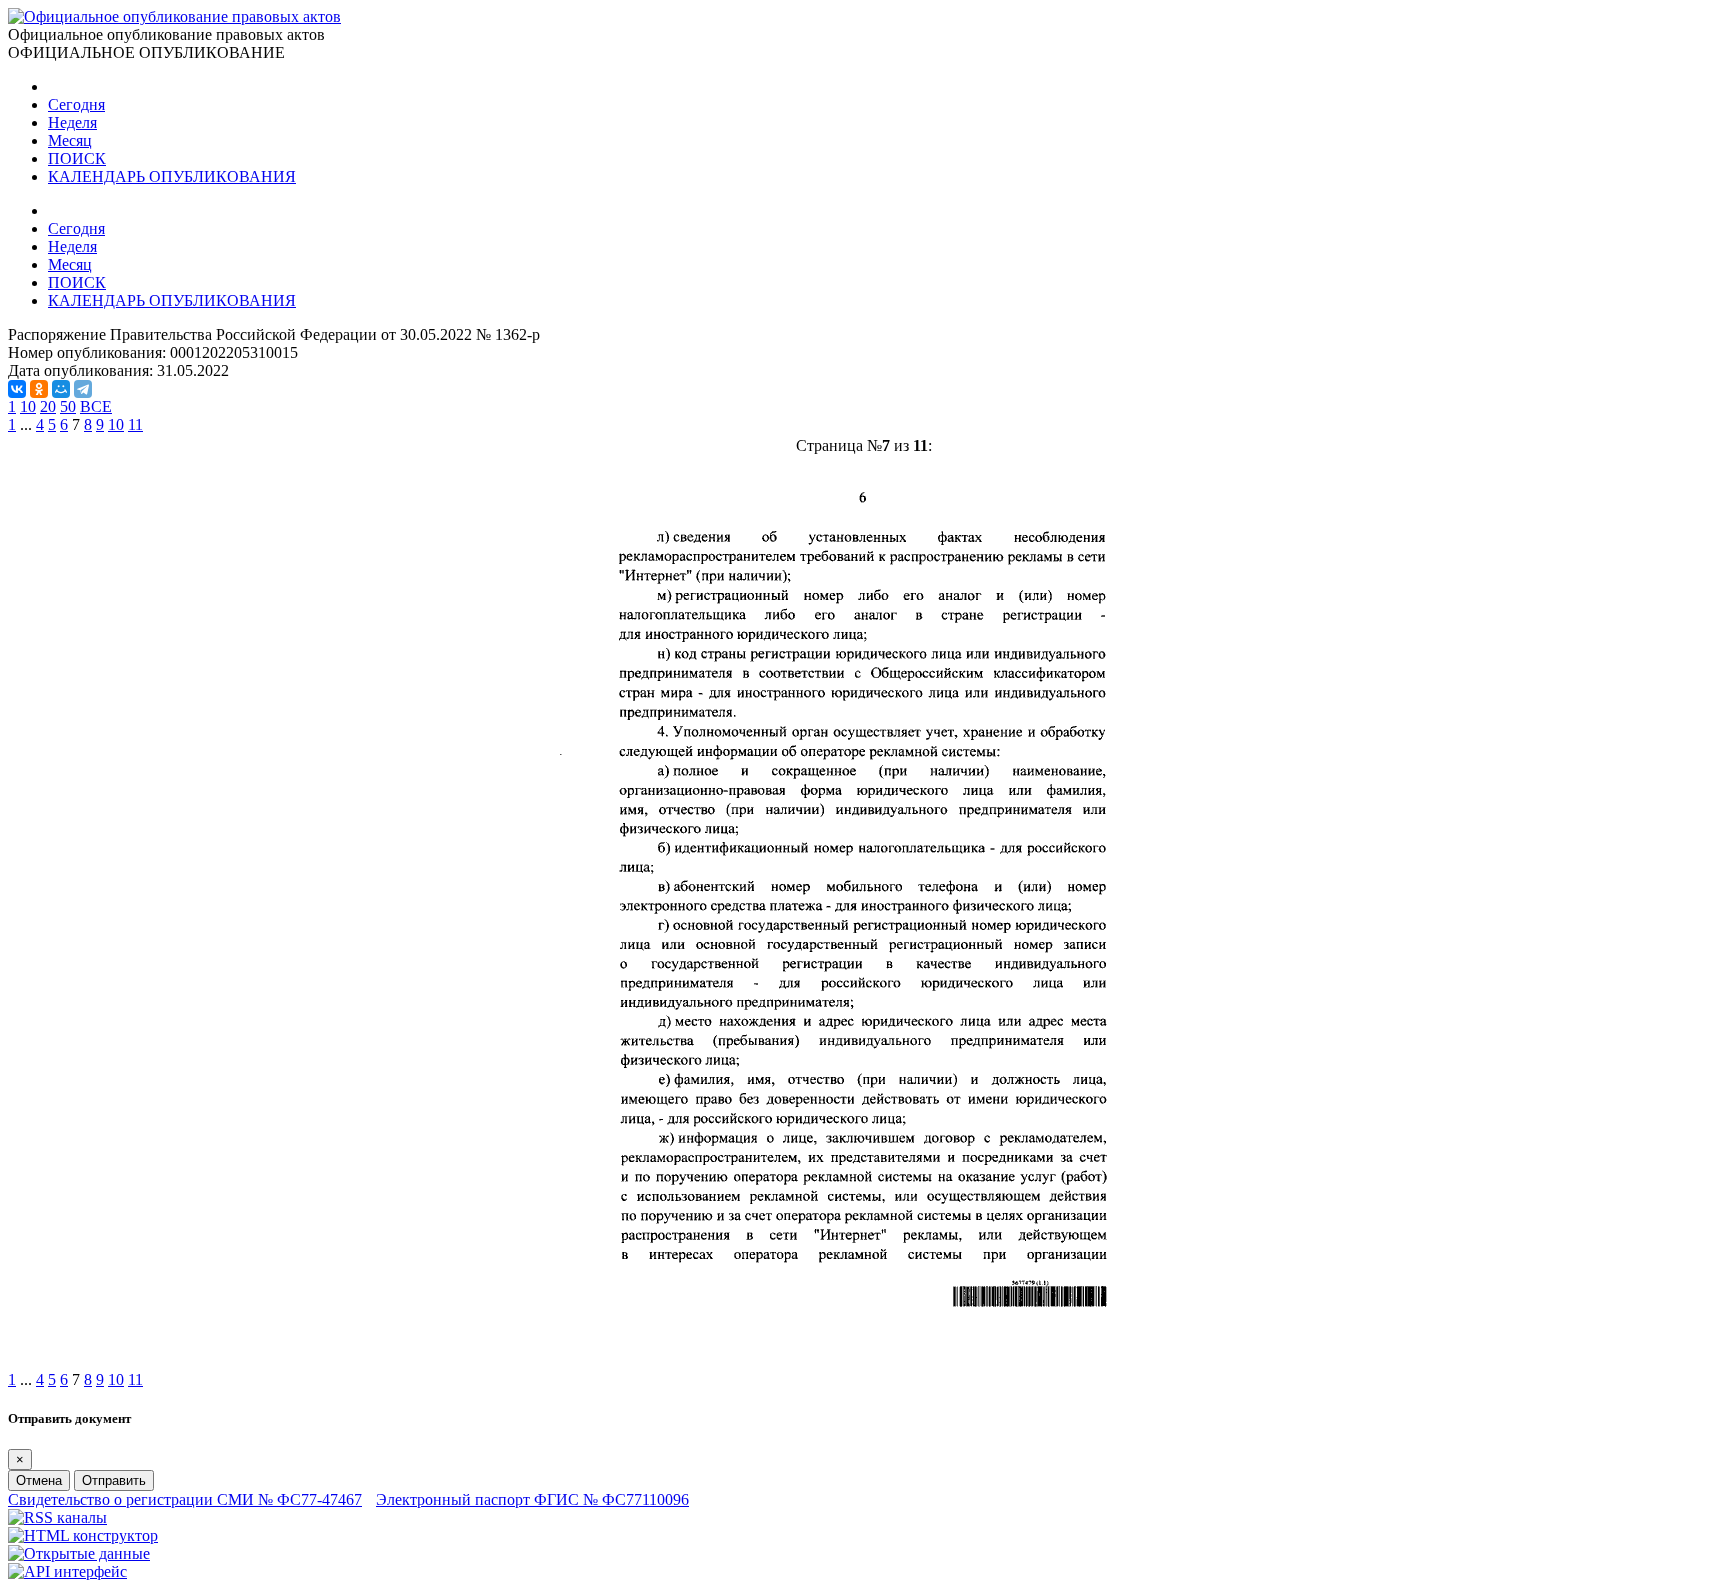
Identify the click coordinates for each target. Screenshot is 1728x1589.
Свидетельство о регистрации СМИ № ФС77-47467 (185, 1499)
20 (48, 406)
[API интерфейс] (67, 1571)
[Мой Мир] (61, 389)
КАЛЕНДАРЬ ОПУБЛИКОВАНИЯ (172, 176)
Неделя (72, 122)
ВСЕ (96, 406)
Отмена (39, 1480)
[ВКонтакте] (17, 389)
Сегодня (76, 104)
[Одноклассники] (39, 389)
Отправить (114, 1480)
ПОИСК (77, 158)
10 (28, 406)
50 (68, 406)
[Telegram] (83, 389)
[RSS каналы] (57, 1517)
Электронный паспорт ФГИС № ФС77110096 (532, 1499)
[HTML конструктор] (83, 1535)
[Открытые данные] (79, 1553)
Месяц (70, 140)
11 (135, 424)
